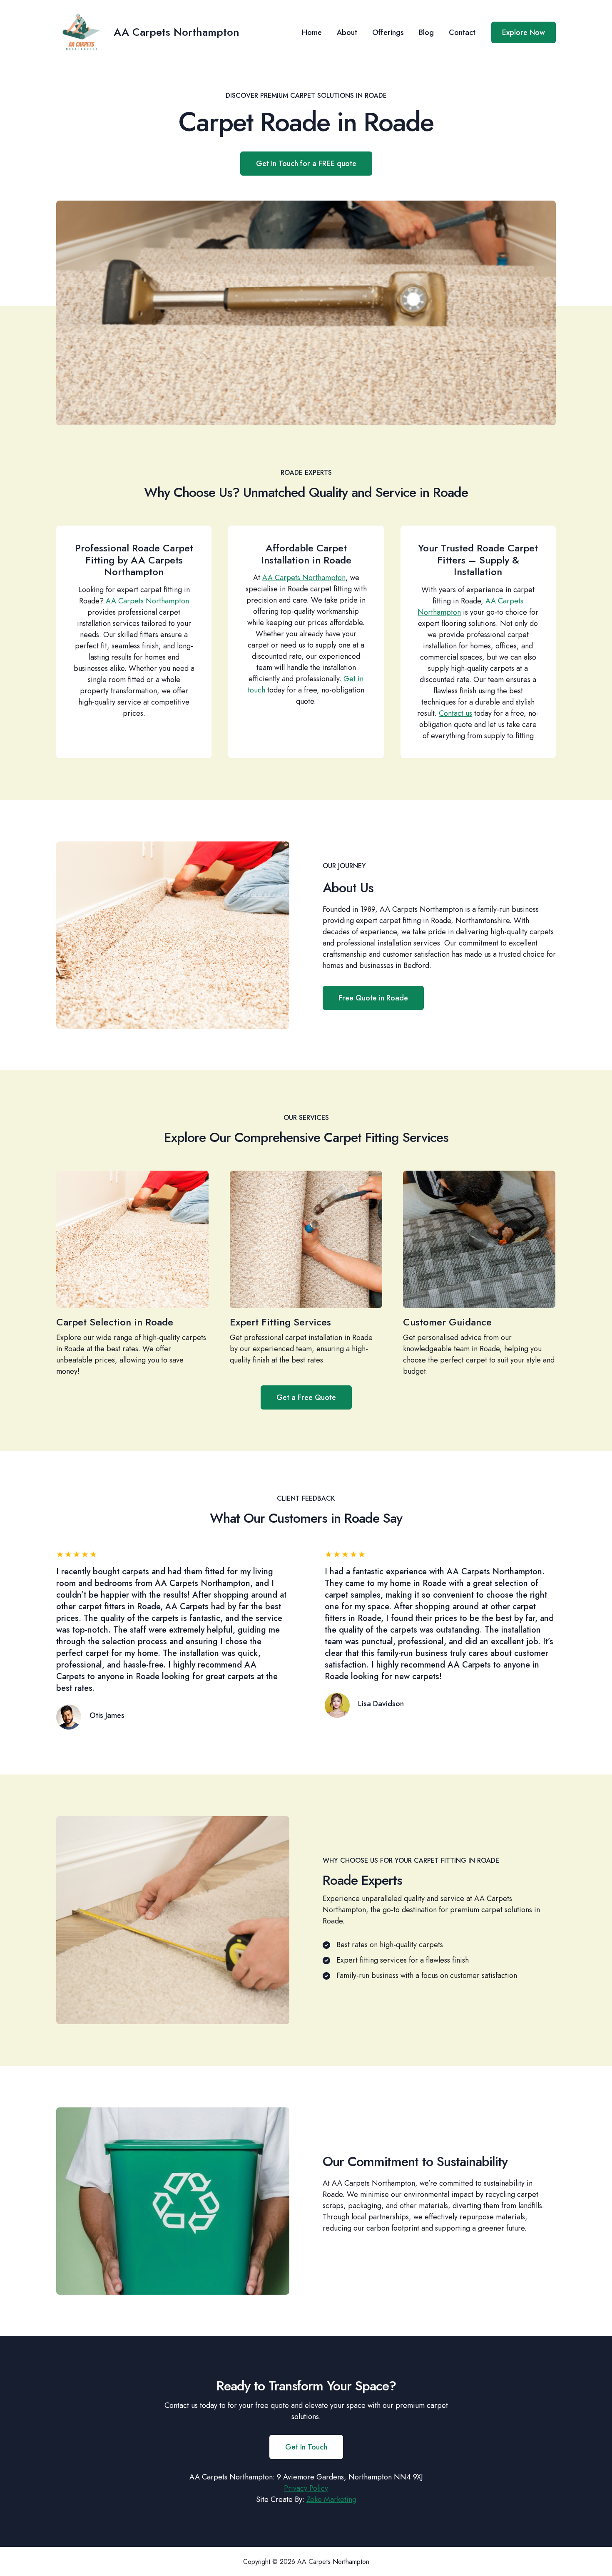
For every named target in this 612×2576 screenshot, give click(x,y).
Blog (426, 32)
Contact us (455, 713)
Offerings (388, 32)
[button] (524, 32)
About (347, 32)
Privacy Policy (306, 2488)
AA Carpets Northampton (177, 32)
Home (312, 32)
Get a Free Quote (306, 1397)
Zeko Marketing (331, 2499)
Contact (462, 32)
